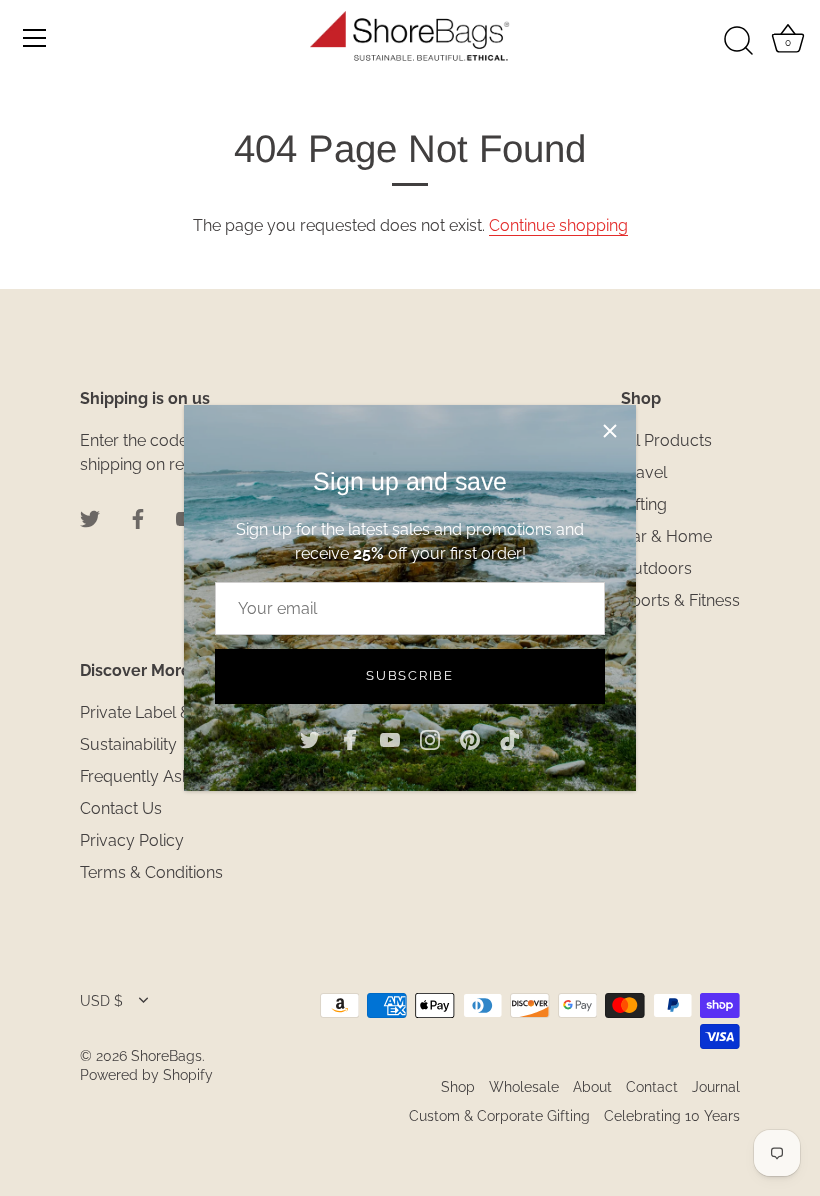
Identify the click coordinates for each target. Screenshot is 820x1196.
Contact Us (121, 808)
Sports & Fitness (680, 600)
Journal (716, 1087)
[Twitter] (310, 739)
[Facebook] (350, 739)
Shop (458, 1087)
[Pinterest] (470, 739)
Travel (644, 472)
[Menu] (35, 38)
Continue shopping (558, 225)
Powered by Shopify (146, 1075)
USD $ (101, 1001)
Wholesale (524, 1087)
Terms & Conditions (151, 872)
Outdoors (656, 568)
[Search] (738, 41)
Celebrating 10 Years (672, 1116)
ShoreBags (166, 1056)
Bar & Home (666, 536)
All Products (666, 440)
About (592, 1087)
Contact (652, 1087)
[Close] (610, 431)
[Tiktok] (510, 739)
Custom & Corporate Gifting (499, 1116)
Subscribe (409, 675)
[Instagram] (430, 739)
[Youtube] (390, 739)
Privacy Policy (132, 840)
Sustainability (128, 744)
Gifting (644, 504)
